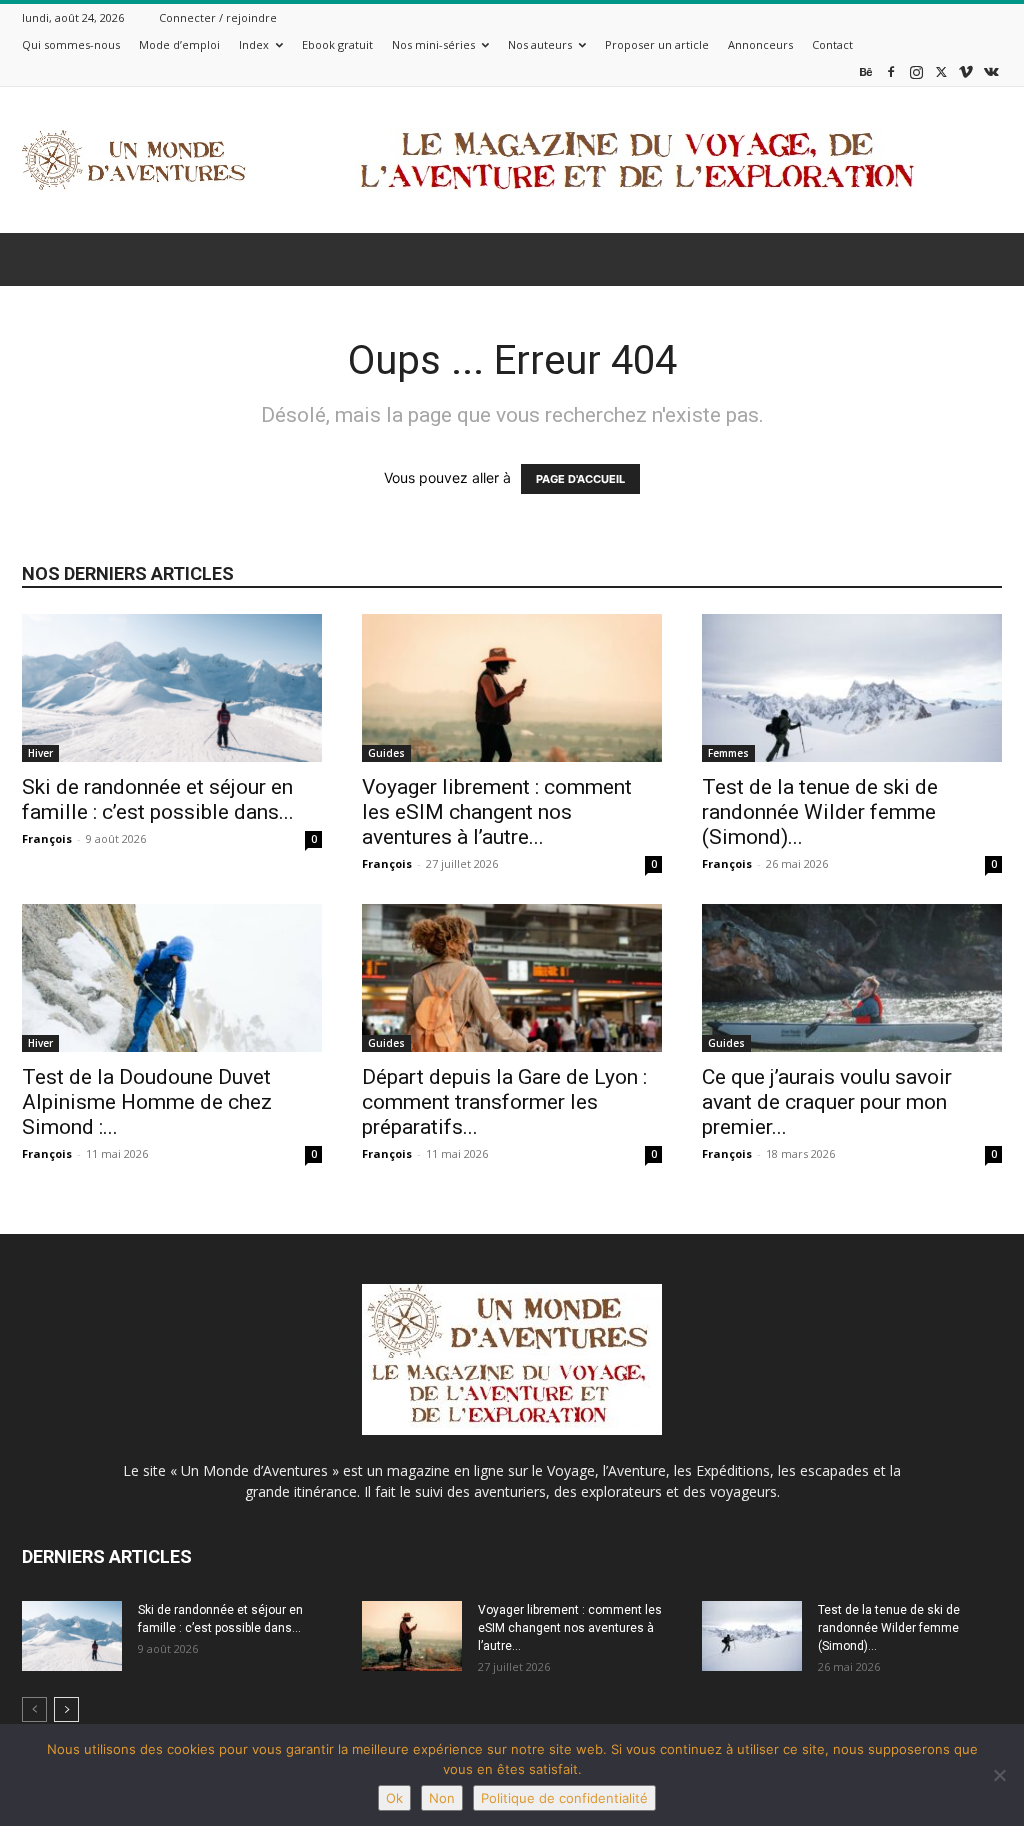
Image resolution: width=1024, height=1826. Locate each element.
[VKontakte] (991, 71)
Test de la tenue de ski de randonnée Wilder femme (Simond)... (820, 812)
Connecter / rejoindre (218, 17)
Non (442, 1798)
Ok (394, 1798)
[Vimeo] (966, 71)
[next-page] (66, 1709)
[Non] (999, 1775)
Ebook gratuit (337, 44)
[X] (941, 71)
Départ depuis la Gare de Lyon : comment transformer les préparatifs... (504, 1102)
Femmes (728, 753)
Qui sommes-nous (71, 44)
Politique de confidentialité (564, 1798)
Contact (832, 44)
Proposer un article (657, 44)
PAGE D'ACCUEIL (580, 479)
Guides (386, 753)
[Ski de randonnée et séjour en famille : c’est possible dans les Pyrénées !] (172, 688)
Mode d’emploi (179, 44)
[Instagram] (916, 71)
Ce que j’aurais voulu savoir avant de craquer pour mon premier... (827, 1102)
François (47, 838)
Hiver (40, 753)
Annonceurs (760, 44)
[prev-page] (34, 1709)
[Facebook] (891, 71)
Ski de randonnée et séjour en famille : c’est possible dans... (158, 799)
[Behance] (866, 71)
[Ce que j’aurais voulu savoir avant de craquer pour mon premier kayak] (852, 978)
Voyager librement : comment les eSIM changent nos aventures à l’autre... (497, 812)
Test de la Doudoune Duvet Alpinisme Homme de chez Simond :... (147, 1102)
